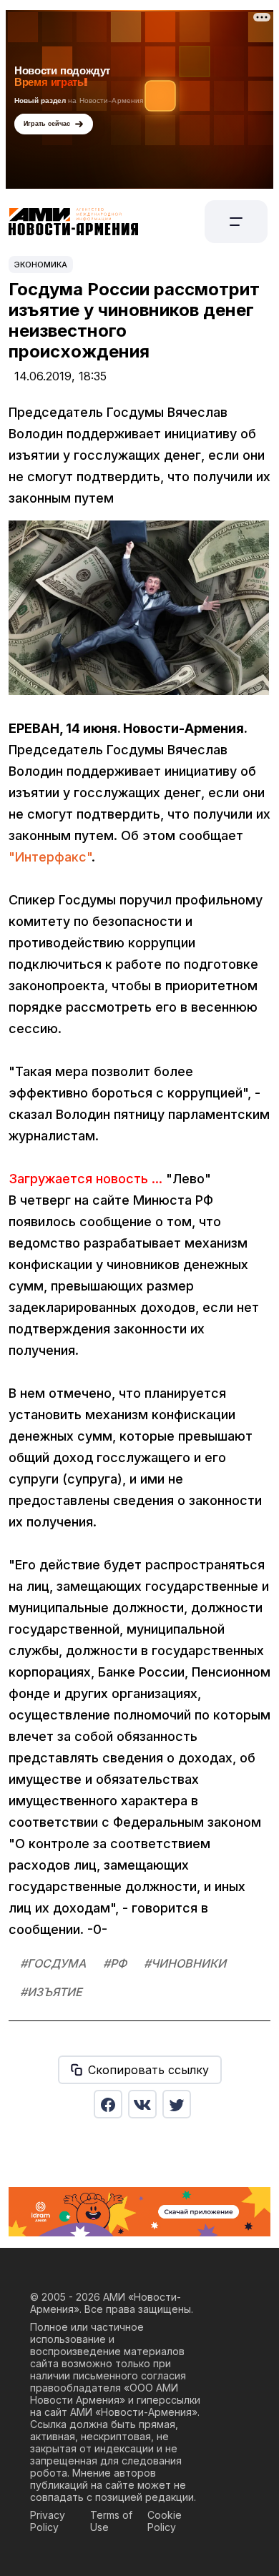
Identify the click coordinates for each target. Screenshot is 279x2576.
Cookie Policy (165, 2521)
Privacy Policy (48, 2521)
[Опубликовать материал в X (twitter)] (177, 2104)
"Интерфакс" (50, 857)
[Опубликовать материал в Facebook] (108, 2104)
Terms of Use (111, 2521)
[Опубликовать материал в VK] (142, 2104)
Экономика (41, 265)
